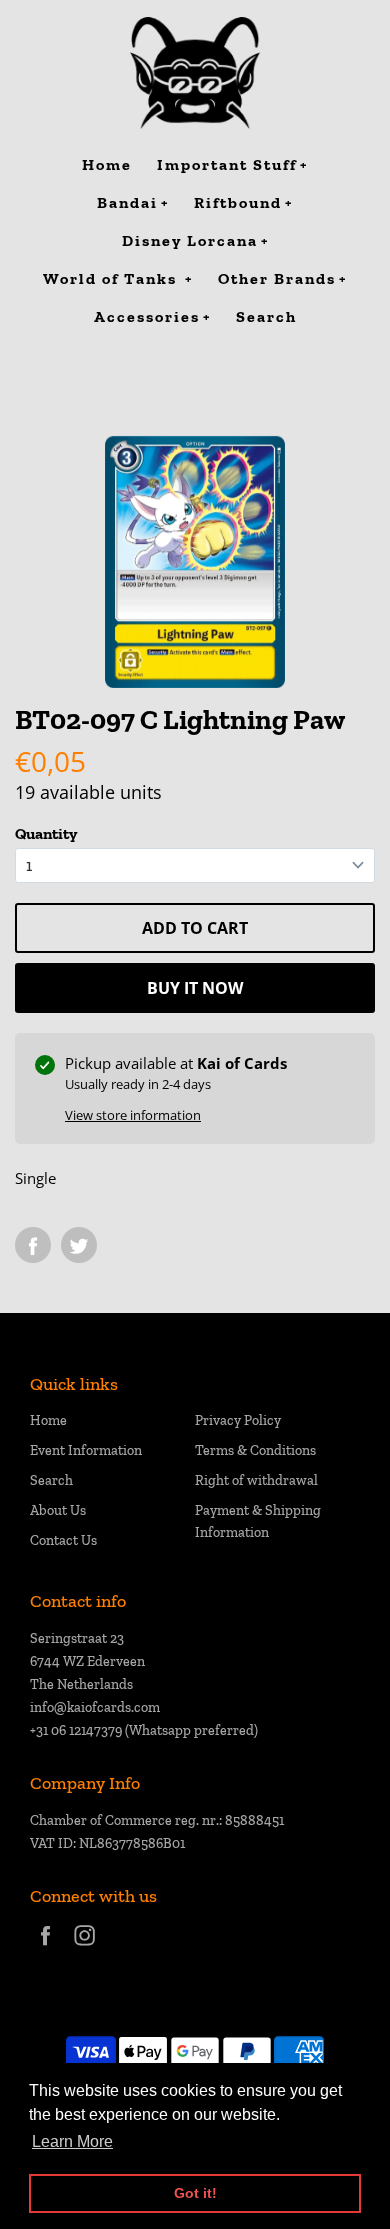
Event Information (86, 1450)
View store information (133, 1115)
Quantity (46, 833)
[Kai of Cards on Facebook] (45, 1948)
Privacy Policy (238, 1420)
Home (48, 1420)
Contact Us (63, 1540)
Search (51, 1480)
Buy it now (195, 988)
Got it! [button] (195, 2193)
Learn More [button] (72, 2141)
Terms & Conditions (255, 1450)
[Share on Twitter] (79, 1245)
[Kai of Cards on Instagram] (84, 1948)
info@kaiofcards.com (95, 1707)
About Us (58, 1510)
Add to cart (195, 928)
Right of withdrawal (256, 1480)
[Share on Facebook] (33, 1245)
